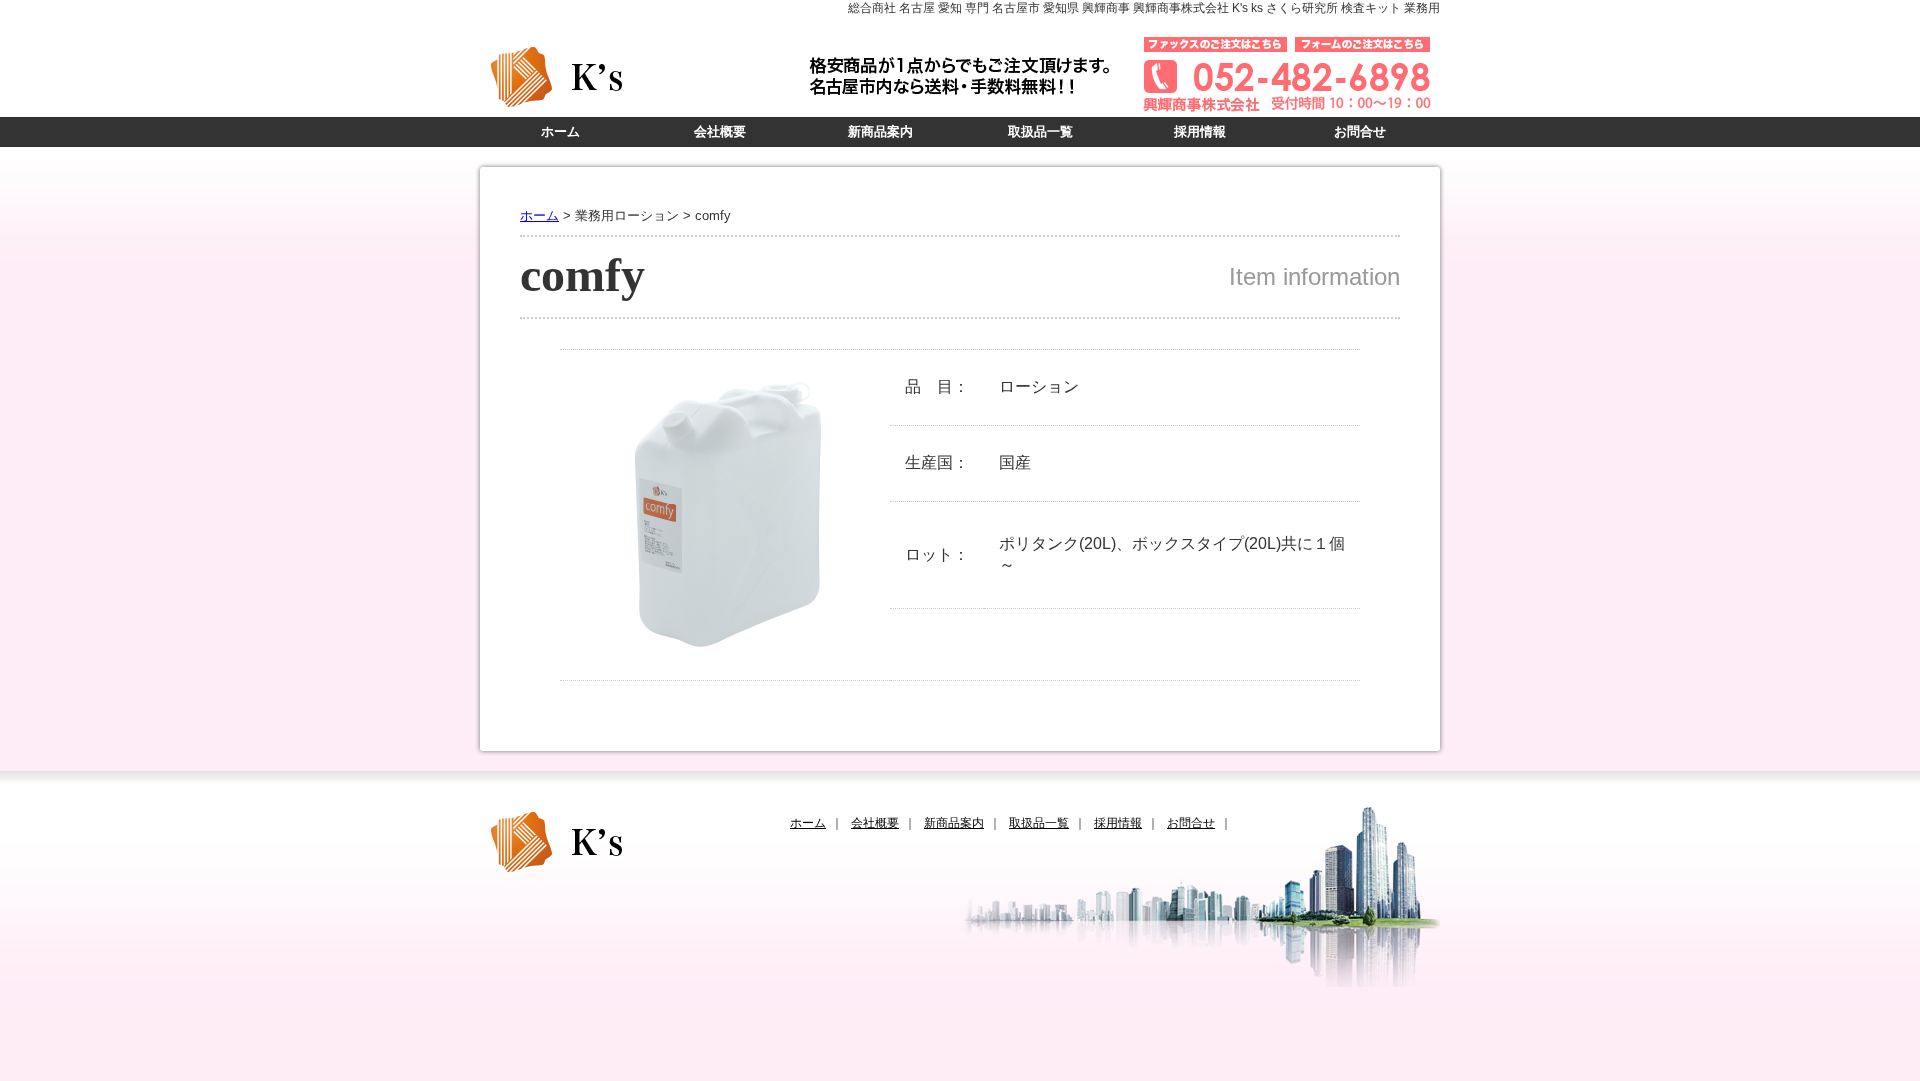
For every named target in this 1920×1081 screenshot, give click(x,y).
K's (640, 77)
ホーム (560, 131)
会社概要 (720, 131)
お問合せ (1360, 131)
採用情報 (1200, 131)
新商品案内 (880, 131)
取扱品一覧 (1040, 131)
